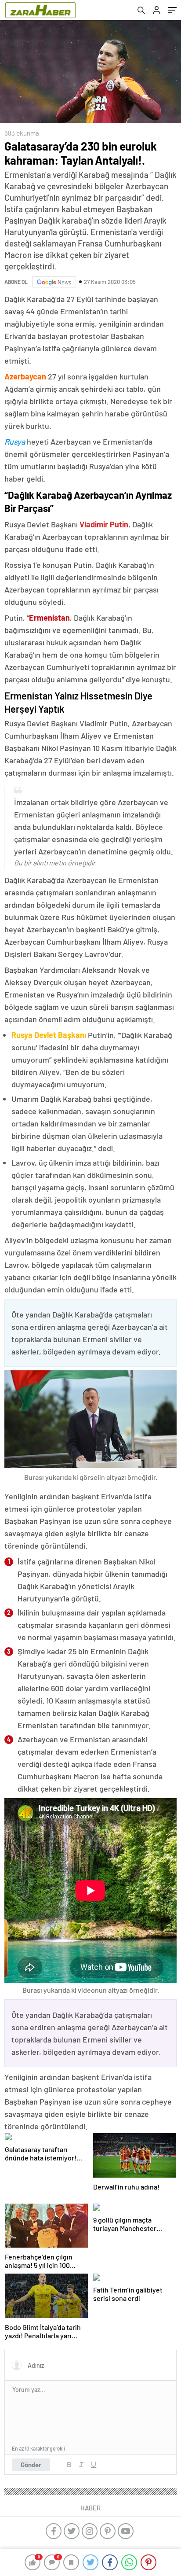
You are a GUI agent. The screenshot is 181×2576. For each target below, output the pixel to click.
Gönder (31, 2465)
